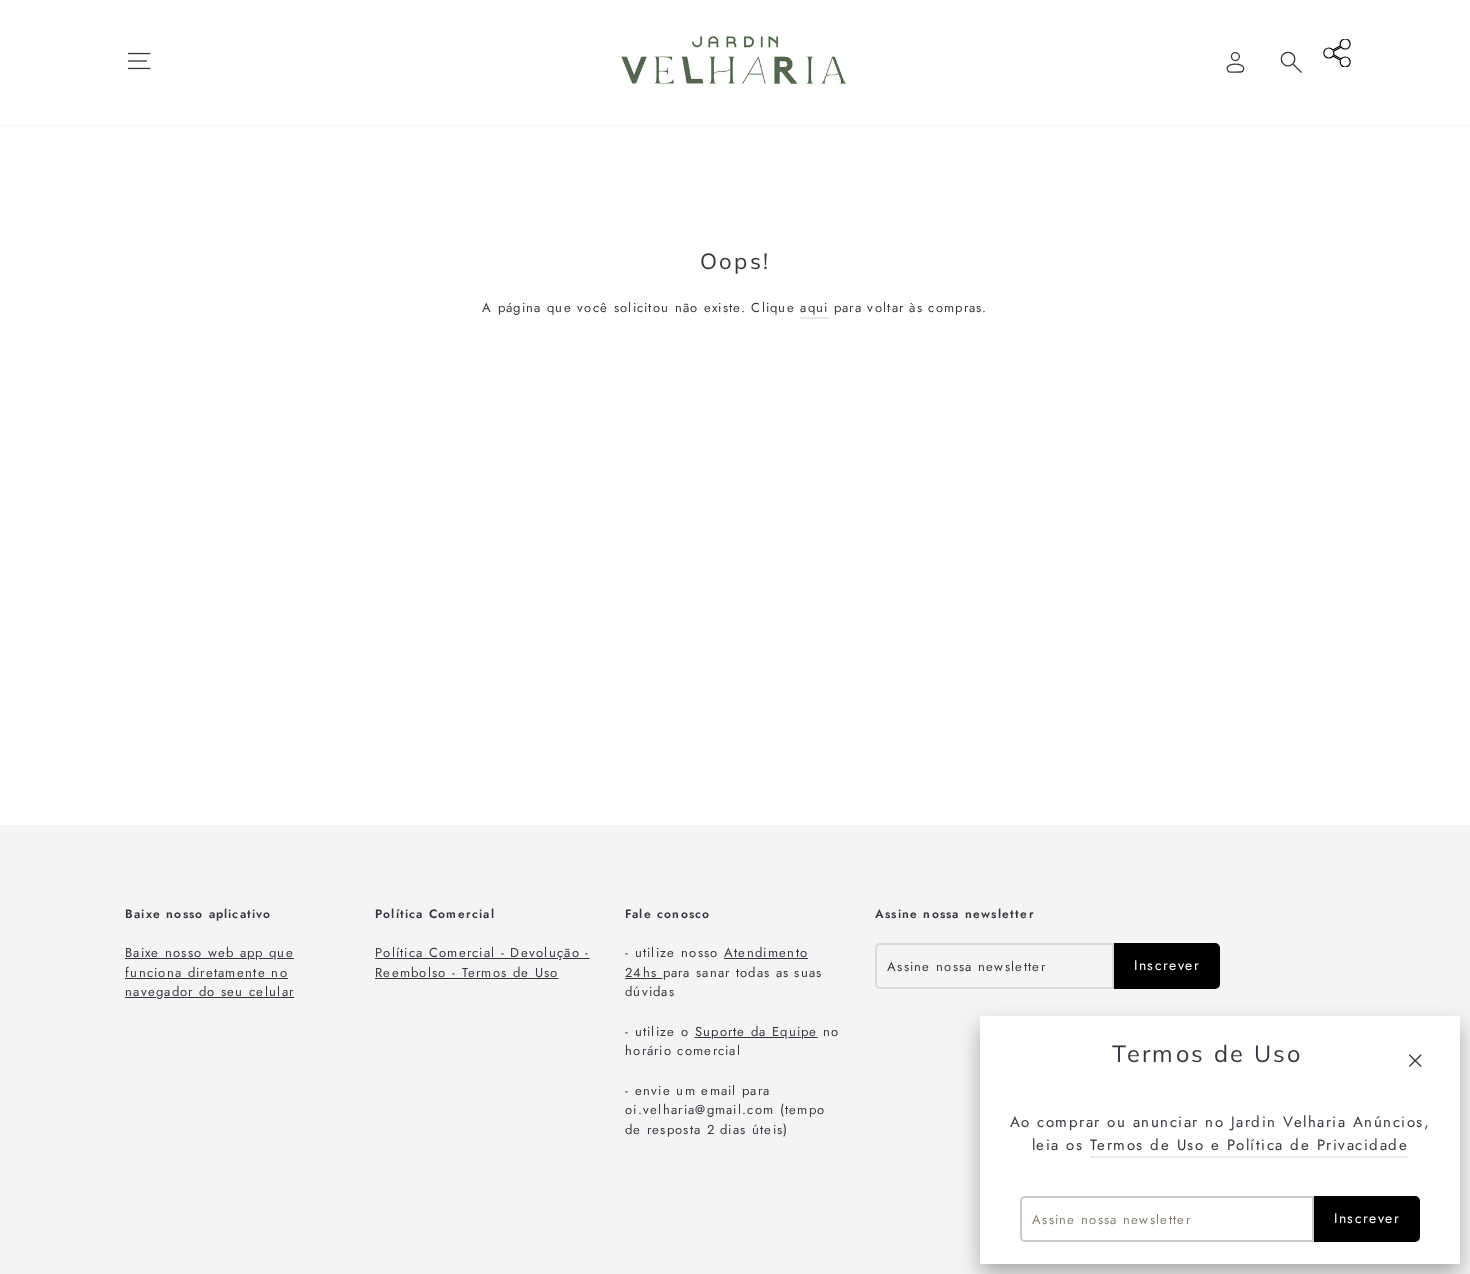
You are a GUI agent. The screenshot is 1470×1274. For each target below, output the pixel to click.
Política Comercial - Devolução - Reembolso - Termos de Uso (482, 962)
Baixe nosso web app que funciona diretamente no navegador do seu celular (209, 972)
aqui (814, 307)
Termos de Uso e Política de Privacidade (1249, 1145)
